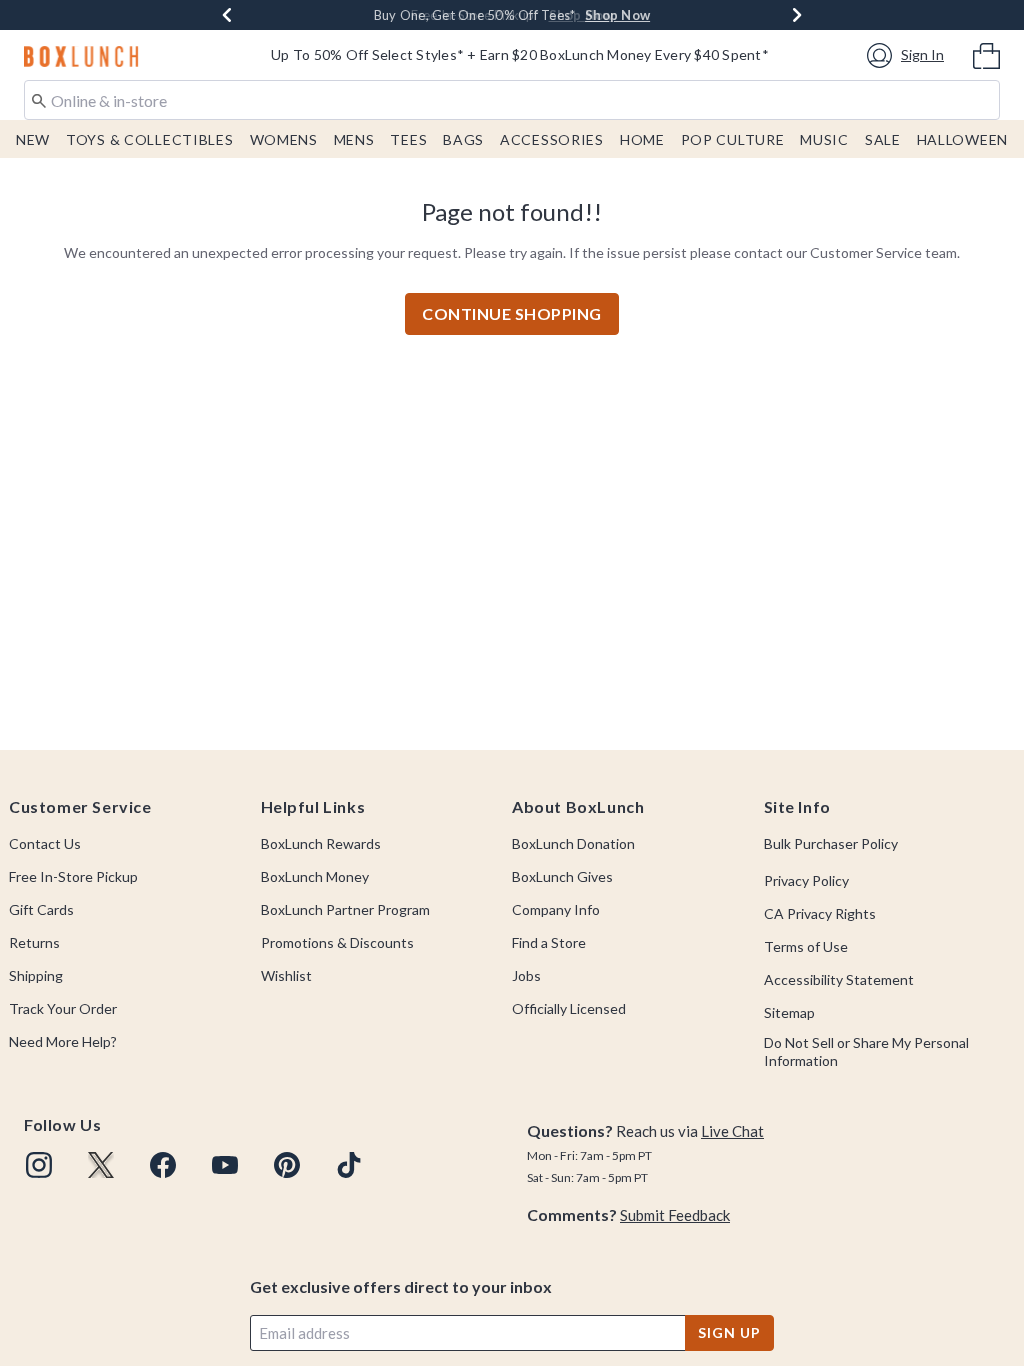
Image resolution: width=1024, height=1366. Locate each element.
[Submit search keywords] (39, 99)
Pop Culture (733, 139)
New (33, 139)
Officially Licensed (569, 1008)
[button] (908, 55)
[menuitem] (986, 54)
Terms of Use (806, 946)
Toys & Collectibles (150, 139)
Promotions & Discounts (337, 942)
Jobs (526, 975)
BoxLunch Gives (562, 876)
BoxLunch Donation (573, 843)
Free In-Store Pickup (73, 876)
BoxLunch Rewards (321, 843)
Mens (354, 139)
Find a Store (549, 942)
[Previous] (227, 15)
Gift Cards (41, 909)
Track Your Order (63, 1008)
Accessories (552, 139)
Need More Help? (63, 1041)
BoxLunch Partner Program (345, 909)
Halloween (962, 139)
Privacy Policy (806, 880)
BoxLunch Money (315, 876)
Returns (34, 942)
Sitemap (789, 1012)
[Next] (797, 15)
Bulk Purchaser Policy (831, 843)
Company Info (556, 909)
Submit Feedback (675, 1215)
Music (824, 139)
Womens (284, 139)
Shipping (36, 975)
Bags (463, 139)
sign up (729, 1332)
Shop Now (581, 15)
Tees (408, 139)
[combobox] (512, 100)
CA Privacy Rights (820, 913)
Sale (883, 139)
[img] (39, 1165)
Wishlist (286, 975)
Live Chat (732, 1131)
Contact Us (45, 843)
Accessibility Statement (839, 979)
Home (642, 139)
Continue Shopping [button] (512, 313)
